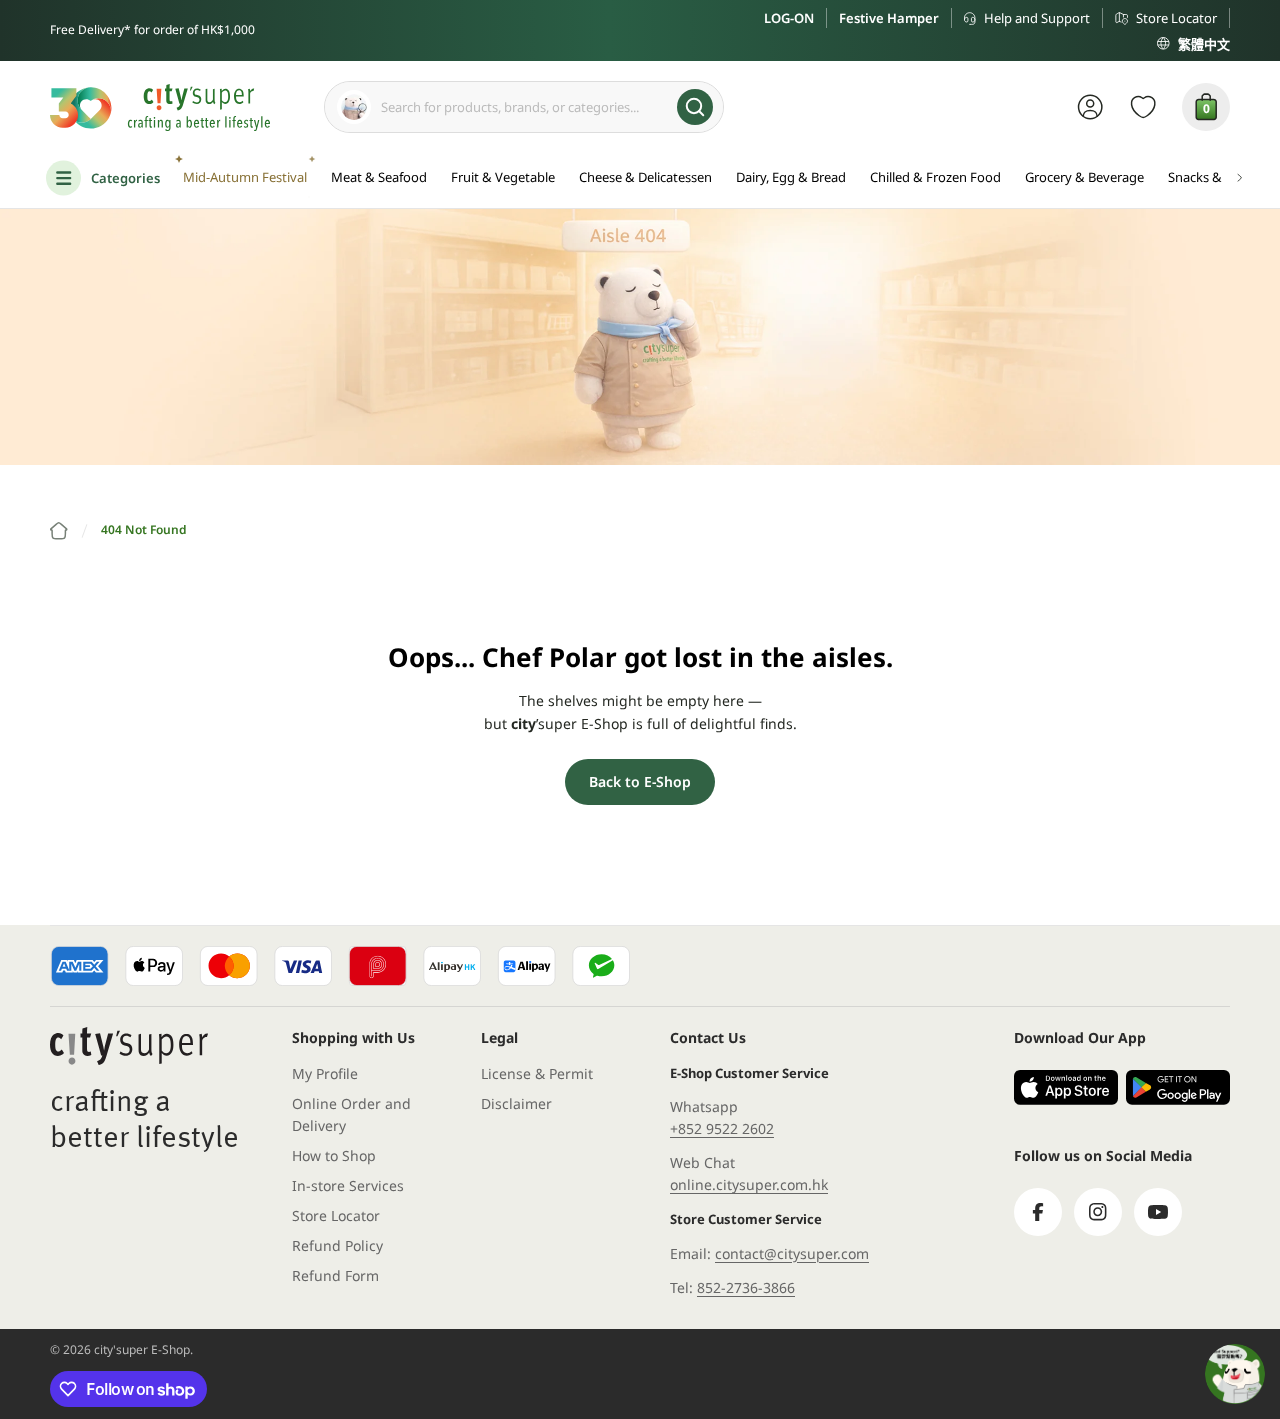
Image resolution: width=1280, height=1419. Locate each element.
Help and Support (1037, 18)
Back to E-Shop (640, 781)
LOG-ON (789, 18)
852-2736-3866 (746, 1287)
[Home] (59, 531)
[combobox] (524, 107)
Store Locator (1176, 18)
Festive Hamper (889, 18)
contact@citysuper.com (792, 1253)
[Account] (1090, 107)
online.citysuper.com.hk (749, 1184)
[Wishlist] (1143, 107)
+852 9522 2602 (722, 1128)
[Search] (695, 107)
